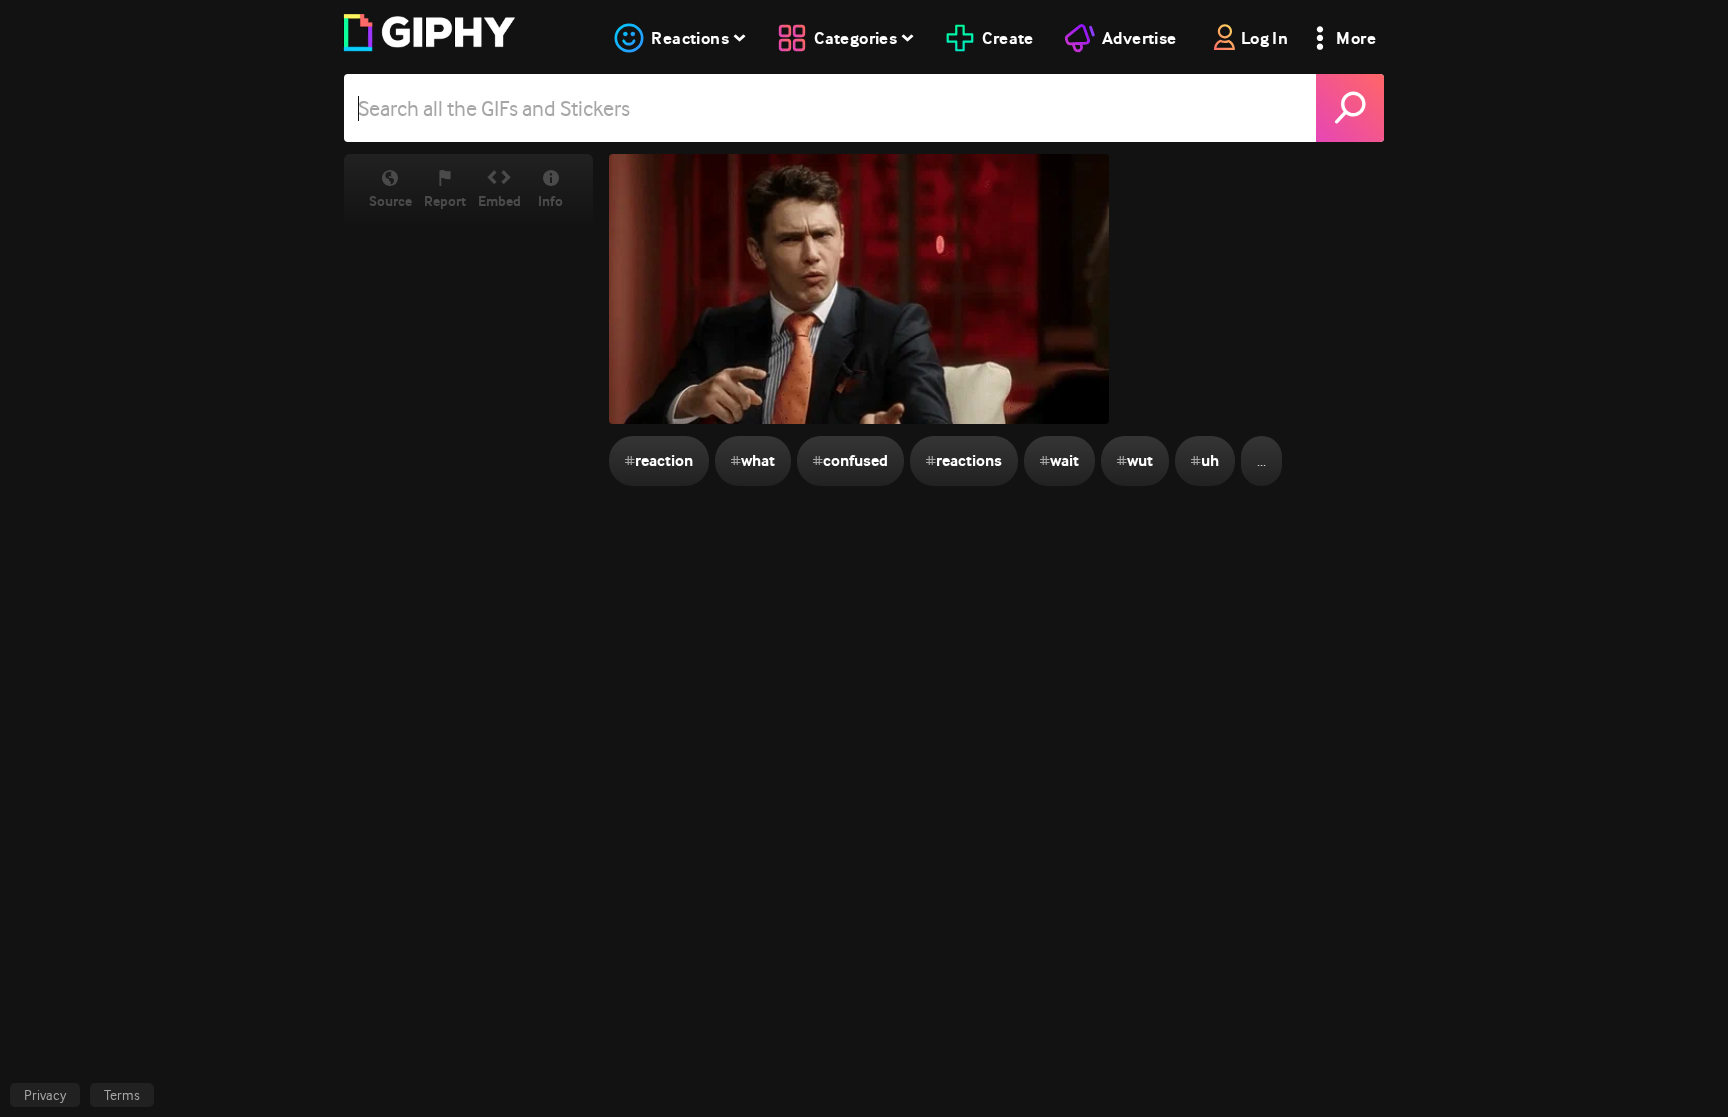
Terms (122, 1095)
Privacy (45, 1095)
